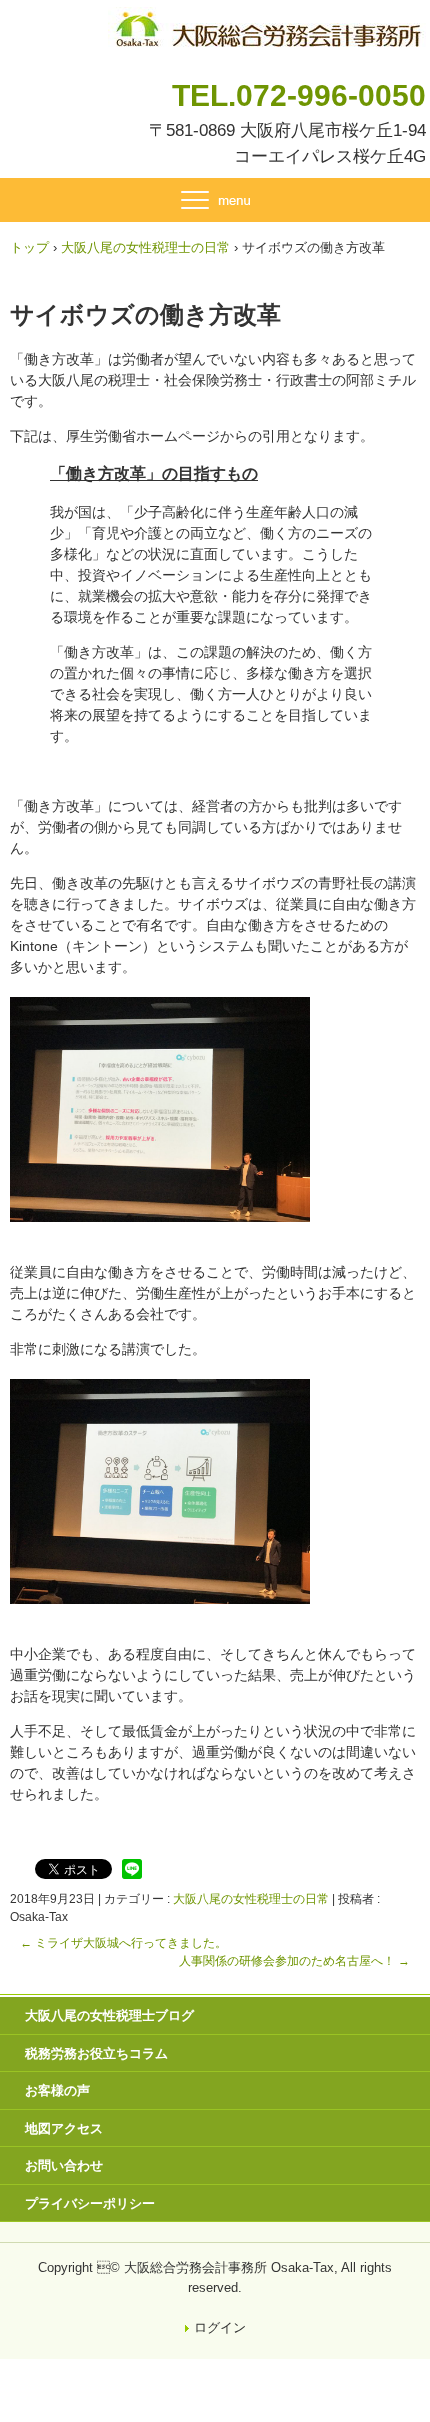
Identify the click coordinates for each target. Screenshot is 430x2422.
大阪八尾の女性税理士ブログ (109, 2015)
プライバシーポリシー (90, 2203)
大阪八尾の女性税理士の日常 (251, 1899)
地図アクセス (64, 2128)
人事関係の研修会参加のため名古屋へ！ (294, 1961)
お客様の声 (57, 2090)
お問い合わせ (64, 2165)
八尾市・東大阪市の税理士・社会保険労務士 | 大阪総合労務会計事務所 (267, 25)
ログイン (220, 2327)
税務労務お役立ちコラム (96, 2053)
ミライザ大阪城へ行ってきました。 (123, 1943)
